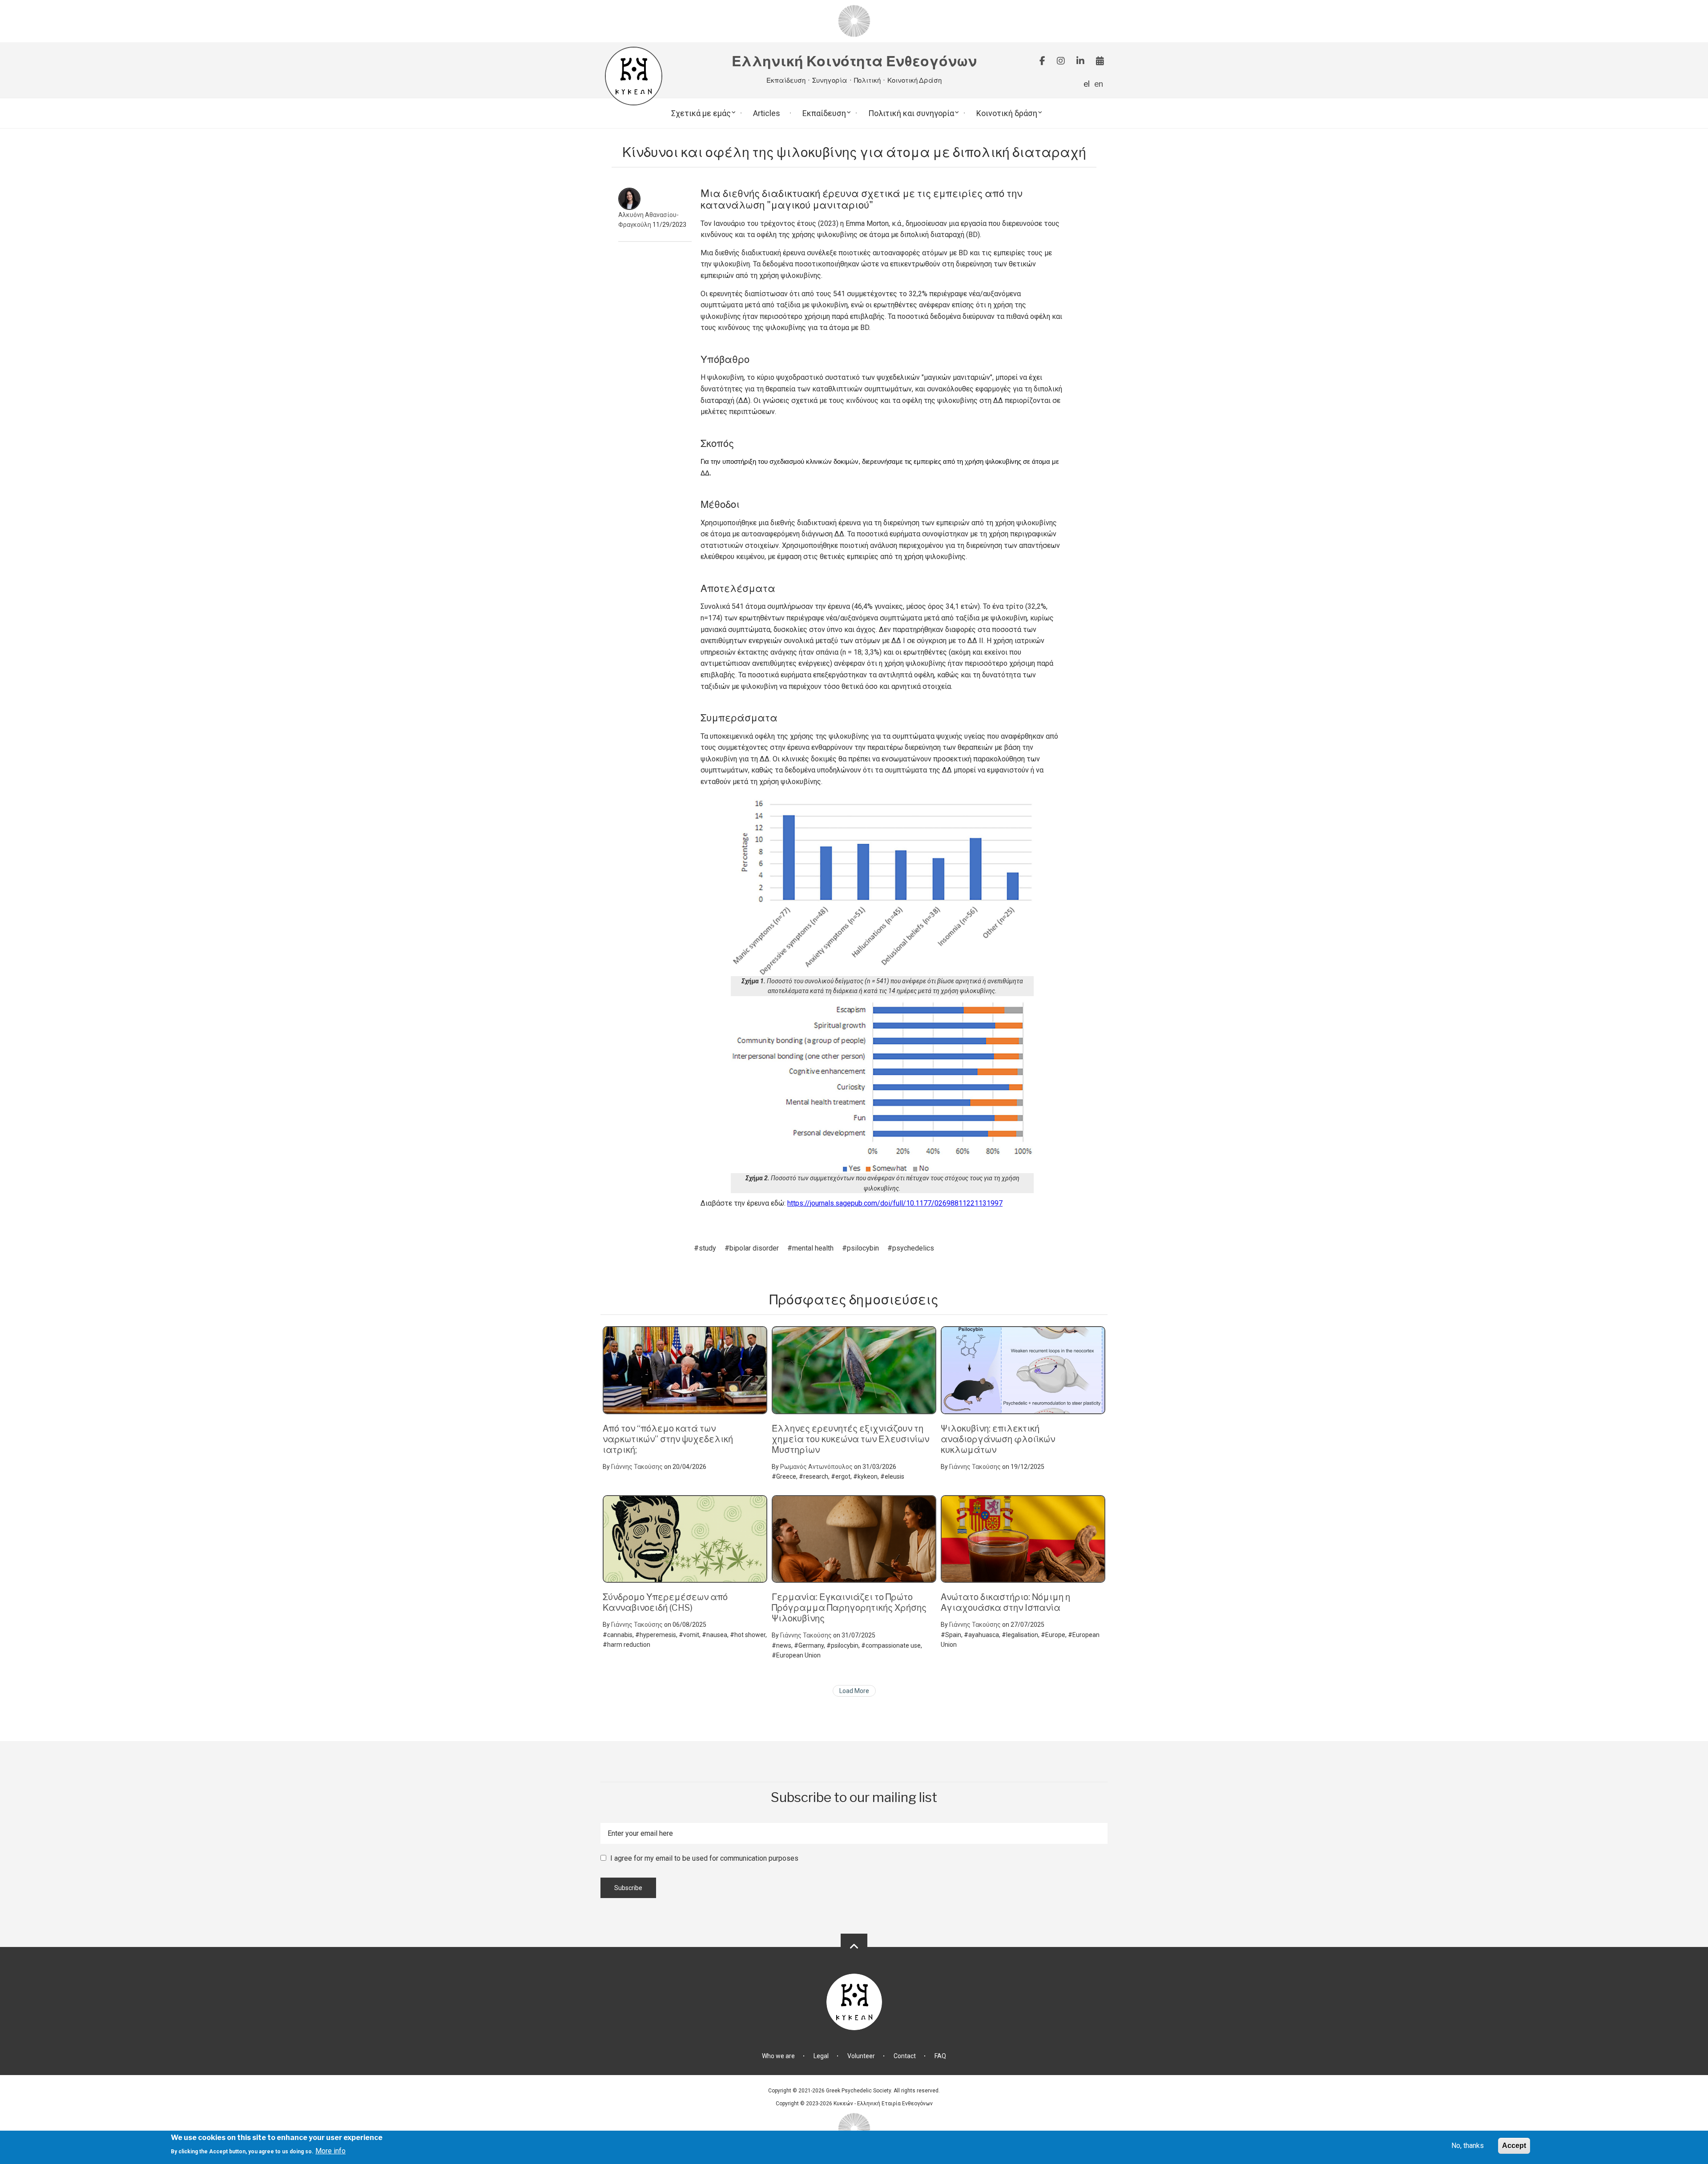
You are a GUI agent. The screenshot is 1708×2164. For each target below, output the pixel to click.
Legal (821, 2056)
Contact (905, 2056)
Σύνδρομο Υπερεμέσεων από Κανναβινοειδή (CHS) (665, 1602)
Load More (854, 1691)
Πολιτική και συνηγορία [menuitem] (911, 113)
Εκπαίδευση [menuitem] (824, 113)
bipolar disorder (754, 1248)
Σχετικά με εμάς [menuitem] (701, 113)
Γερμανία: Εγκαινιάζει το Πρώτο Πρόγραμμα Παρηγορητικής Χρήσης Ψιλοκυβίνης (849, 1608)
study (707, 1248)
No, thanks (1468, 2146)
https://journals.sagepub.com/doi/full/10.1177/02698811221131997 (895, 1203)
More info (330, 2150)
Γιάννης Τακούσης (637, 1467)
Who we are (778, 2056)
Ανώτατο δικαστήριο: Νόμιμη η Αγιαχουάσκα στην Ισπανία (1005, 1602)
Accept (1514, 2146)
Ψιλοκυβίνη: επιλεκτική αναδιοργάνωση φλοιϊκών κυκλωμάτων (998, 1439)
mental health (813, 1248)
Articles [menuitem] (767, 113)
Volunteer (861, 2056)
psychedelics (913, 1248)
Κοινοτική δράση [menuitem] (1007, 113)
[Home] (854, 21)
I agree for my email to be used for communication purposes (704, 1858)
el (1087, 84)
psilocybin (863, 1248)
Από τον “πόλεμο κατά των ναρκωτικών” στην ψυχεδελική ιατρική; (668, 1439)
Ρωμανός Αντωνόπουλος (816, 1467)
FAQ (940, 2056)
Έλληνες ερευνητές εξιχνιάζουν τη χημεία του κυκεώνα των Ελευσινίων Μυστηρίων (850, 1439)
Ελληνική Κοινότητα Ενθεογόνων (854, 62)
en (1099, 84)
